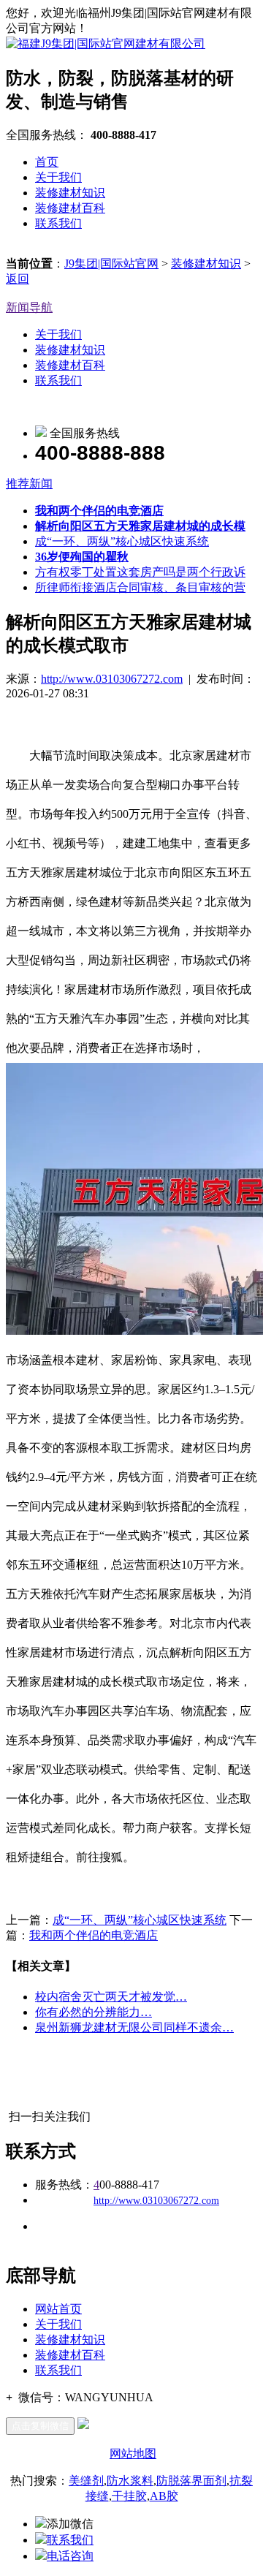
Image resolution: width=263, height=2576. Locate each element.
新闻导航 (29, 307)
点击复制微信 (40, 2426)
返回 (18, 279)
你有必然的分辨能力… (94, 2012)
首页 (47, 162)
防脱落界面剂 (191, 2481)
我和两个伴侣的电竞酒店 (94, 1935)
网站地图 (133, 2454)
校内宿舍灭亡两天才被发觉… (111, 1997)
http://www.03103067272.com (112, 679)
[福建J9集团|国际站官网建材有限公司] (106, 43)
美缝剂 (86, 2481)
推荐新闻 (29, 484)
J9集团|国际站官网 (111, 264)
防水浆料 (130, 2481)
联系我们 (58, 223)
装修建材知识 (70, 193)
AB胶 (164, 2496)
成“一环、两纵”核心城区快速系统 (122, 541)
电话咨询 (70, 2556)
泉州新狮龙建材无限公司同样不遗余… (134, 2027)
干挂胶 (129, 2496)
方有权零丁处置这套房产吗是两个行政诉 (140, 572)
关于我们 (58, 177)
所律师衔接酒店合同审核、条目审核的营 (140, 587)
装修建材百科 (70, 208)
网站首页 (58, 2309)
